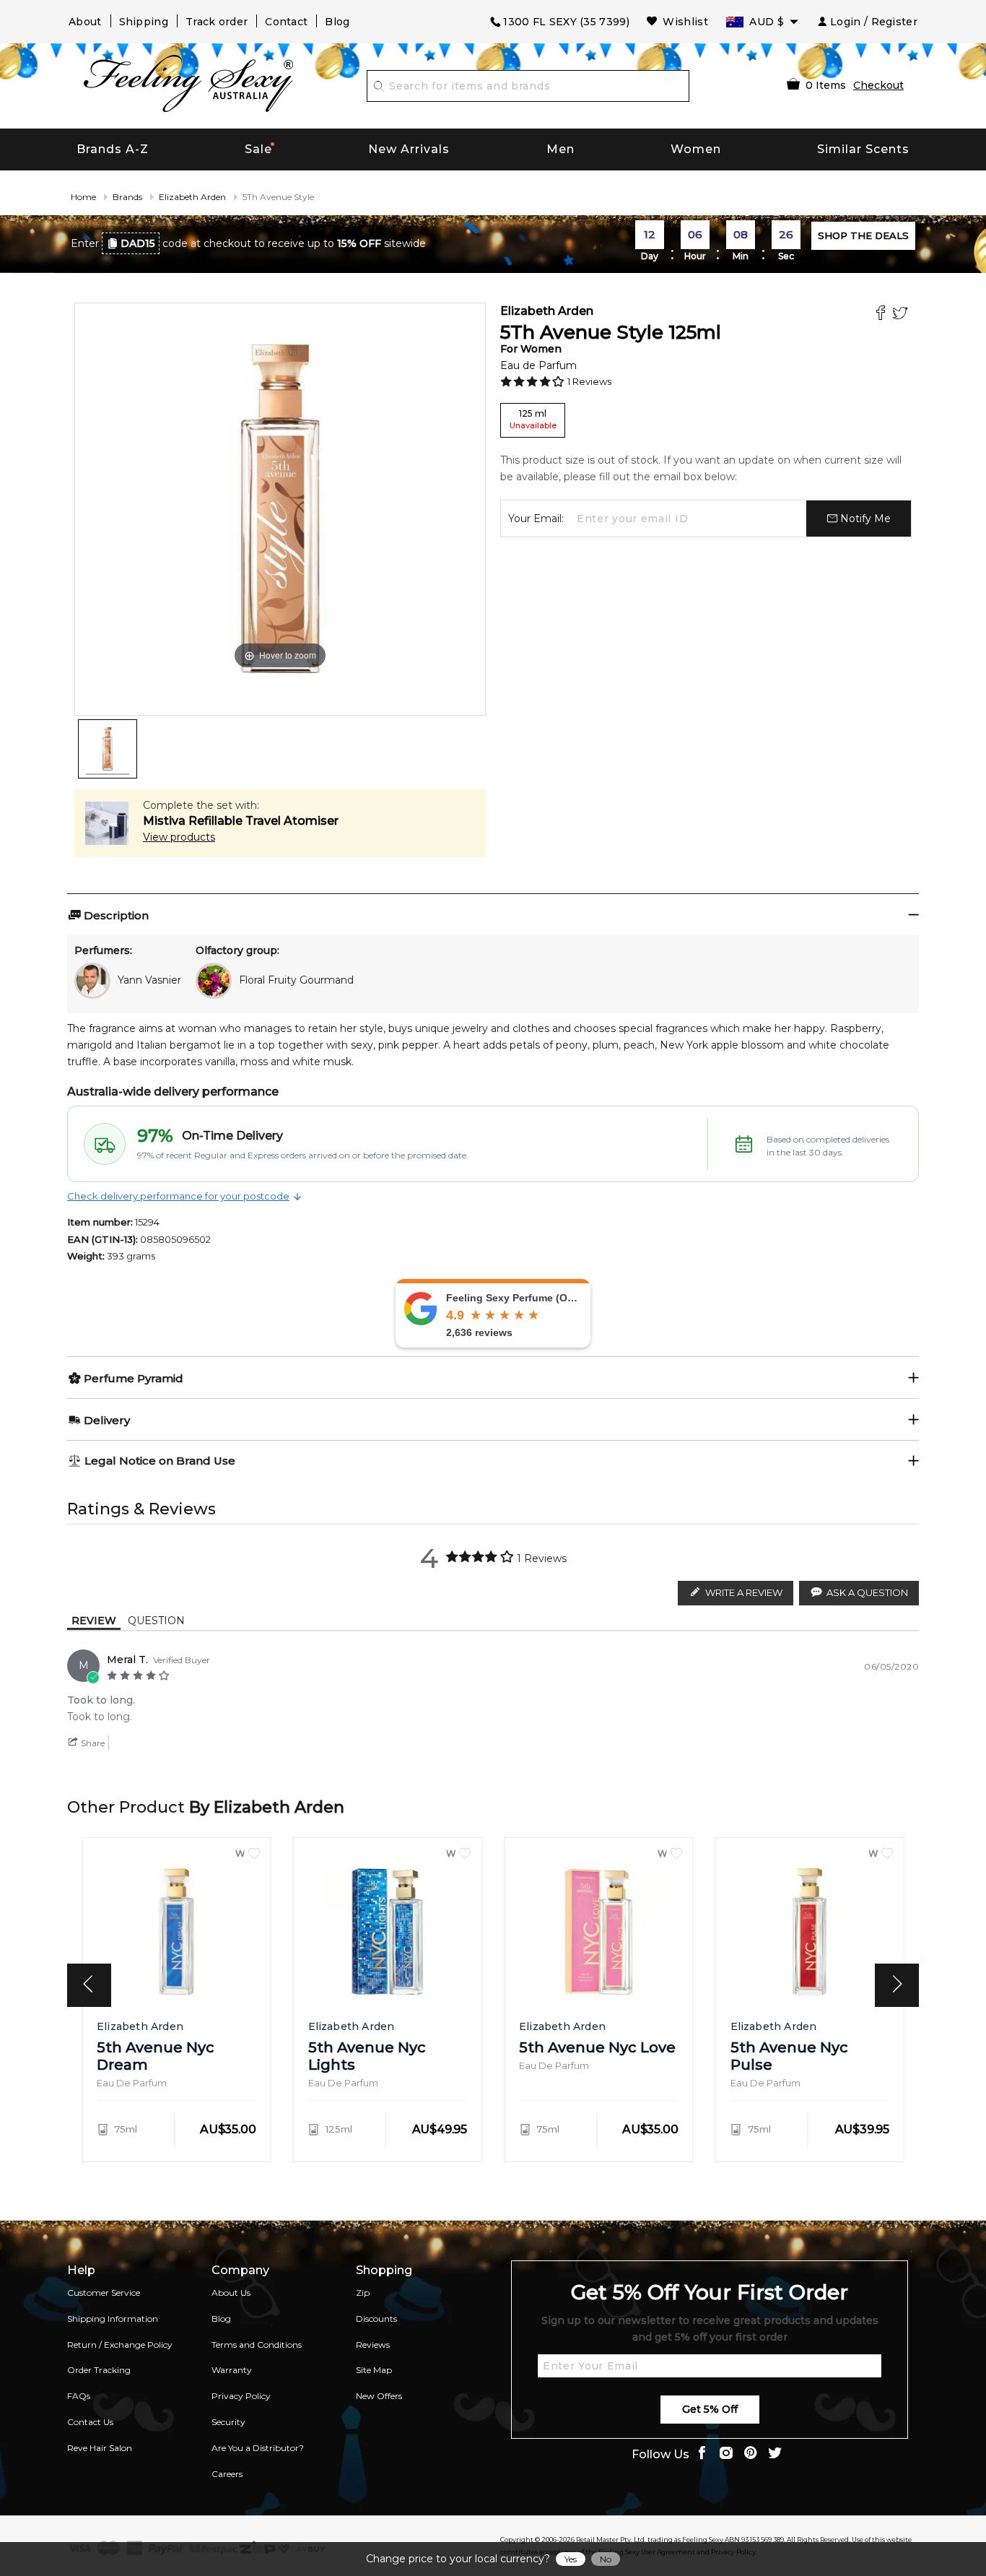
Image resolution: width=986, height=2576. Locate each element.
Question (156, 1621)
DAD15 (138, 243)
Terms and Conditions (257, 2345)
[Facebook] (882, 315)
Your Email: (536, 519)
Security (228, 2422)
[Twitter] (902, 315)
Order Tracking (99, 2370)
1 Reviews (589, 381)
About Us (231, 2293)
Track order (217, 22)
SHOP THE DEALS (863, 235)
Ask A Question (867, 1592)
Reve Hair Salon (100, 2448)
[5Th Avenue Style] (108, 749)
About (85, 22)
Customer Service (104, 2293)
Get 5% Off (710, 2409)
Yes (571, 2559)
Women (696, 149)
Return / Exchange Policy (120, 2345)
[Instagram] (726, 2454)
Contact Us (90, 2422)
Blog (337, 22)
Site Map (374, 2370)
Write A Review (744, 1592)
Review (94, 1621)
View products (179, 837)
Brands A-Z (113, 149)
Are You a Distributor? (258, 2448)
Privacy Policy (241, 2396)
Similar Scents (863, 149)
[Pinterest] (751, 2454)
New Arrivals (409, 149)
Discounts (376, 2319)
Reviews (373, 2345)
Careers (227, 2474)
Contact (286, 22)
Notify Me (864, 519)
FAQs (79, 2396)
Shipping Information (113, 2319)
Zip (363, 2293)
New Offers (379, 2396)
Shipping (144, 22)
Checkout (878, 85)
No (606, 2559)
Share (92, 1743)
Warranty (232, 2370)
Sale (258, 149)
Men (560, 149)
